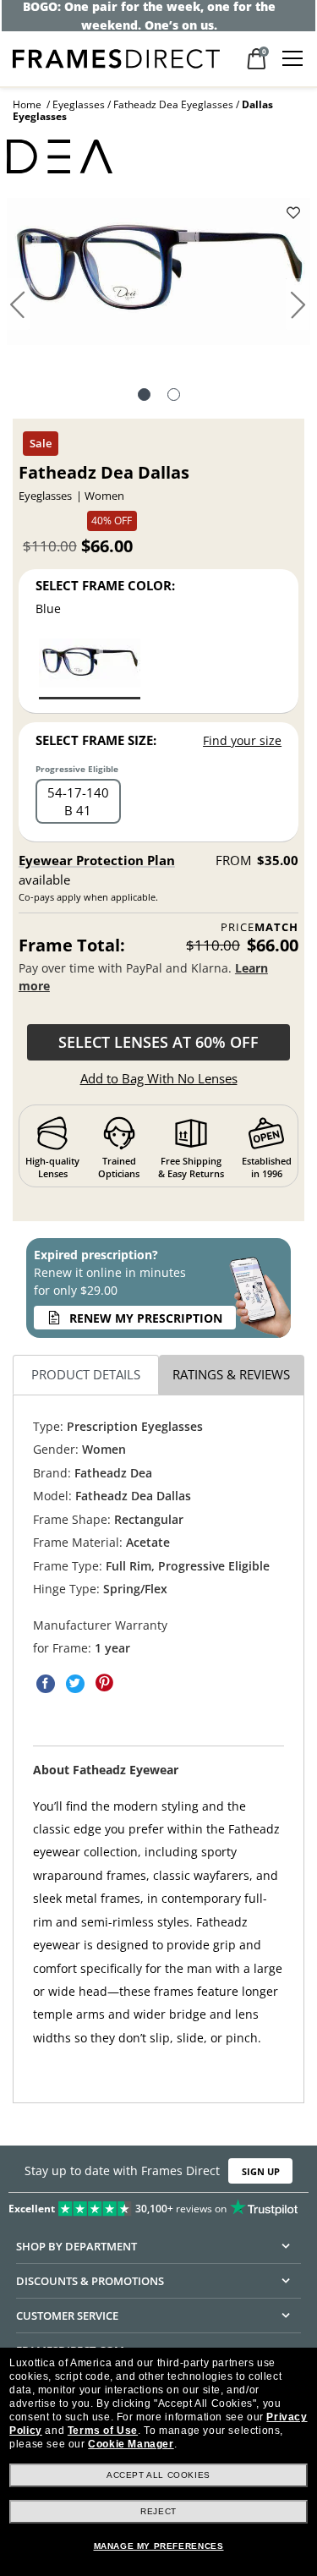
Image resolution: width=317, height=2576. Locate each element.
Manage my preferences (159, 2546)
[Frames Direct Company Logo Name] (116, 57)
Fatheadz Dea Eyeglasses (173, 104)
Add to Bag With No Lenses (159, 1078)
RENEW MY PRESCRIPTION (146, 1318)
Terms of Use (103, 2431)
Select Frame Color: (105, 585)
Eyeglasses (79, 104)
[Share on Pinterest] (105, 1683)
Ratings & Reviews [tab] (231, 1374)
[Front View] (174, 397)
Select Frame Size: (96, 740)
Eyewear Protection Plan (97, 860)
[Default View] (144, 397)
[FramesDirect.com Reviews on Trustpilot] (158, 2205)
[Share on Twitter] (75, 1683)
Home (27, 104)
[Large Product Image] (159, 277)
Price (260, 927)
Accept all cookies (158, 2475)
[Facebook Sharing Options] (46, 1683)
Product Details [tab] (86, 1374)
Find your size (242, 740)
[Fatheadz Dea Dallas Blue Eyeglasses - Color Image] (90, 668)
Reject (158, 2511)
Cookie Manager (131, 2444)
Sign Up (261, 2170)
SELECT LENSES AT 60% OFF (158, 1042)
